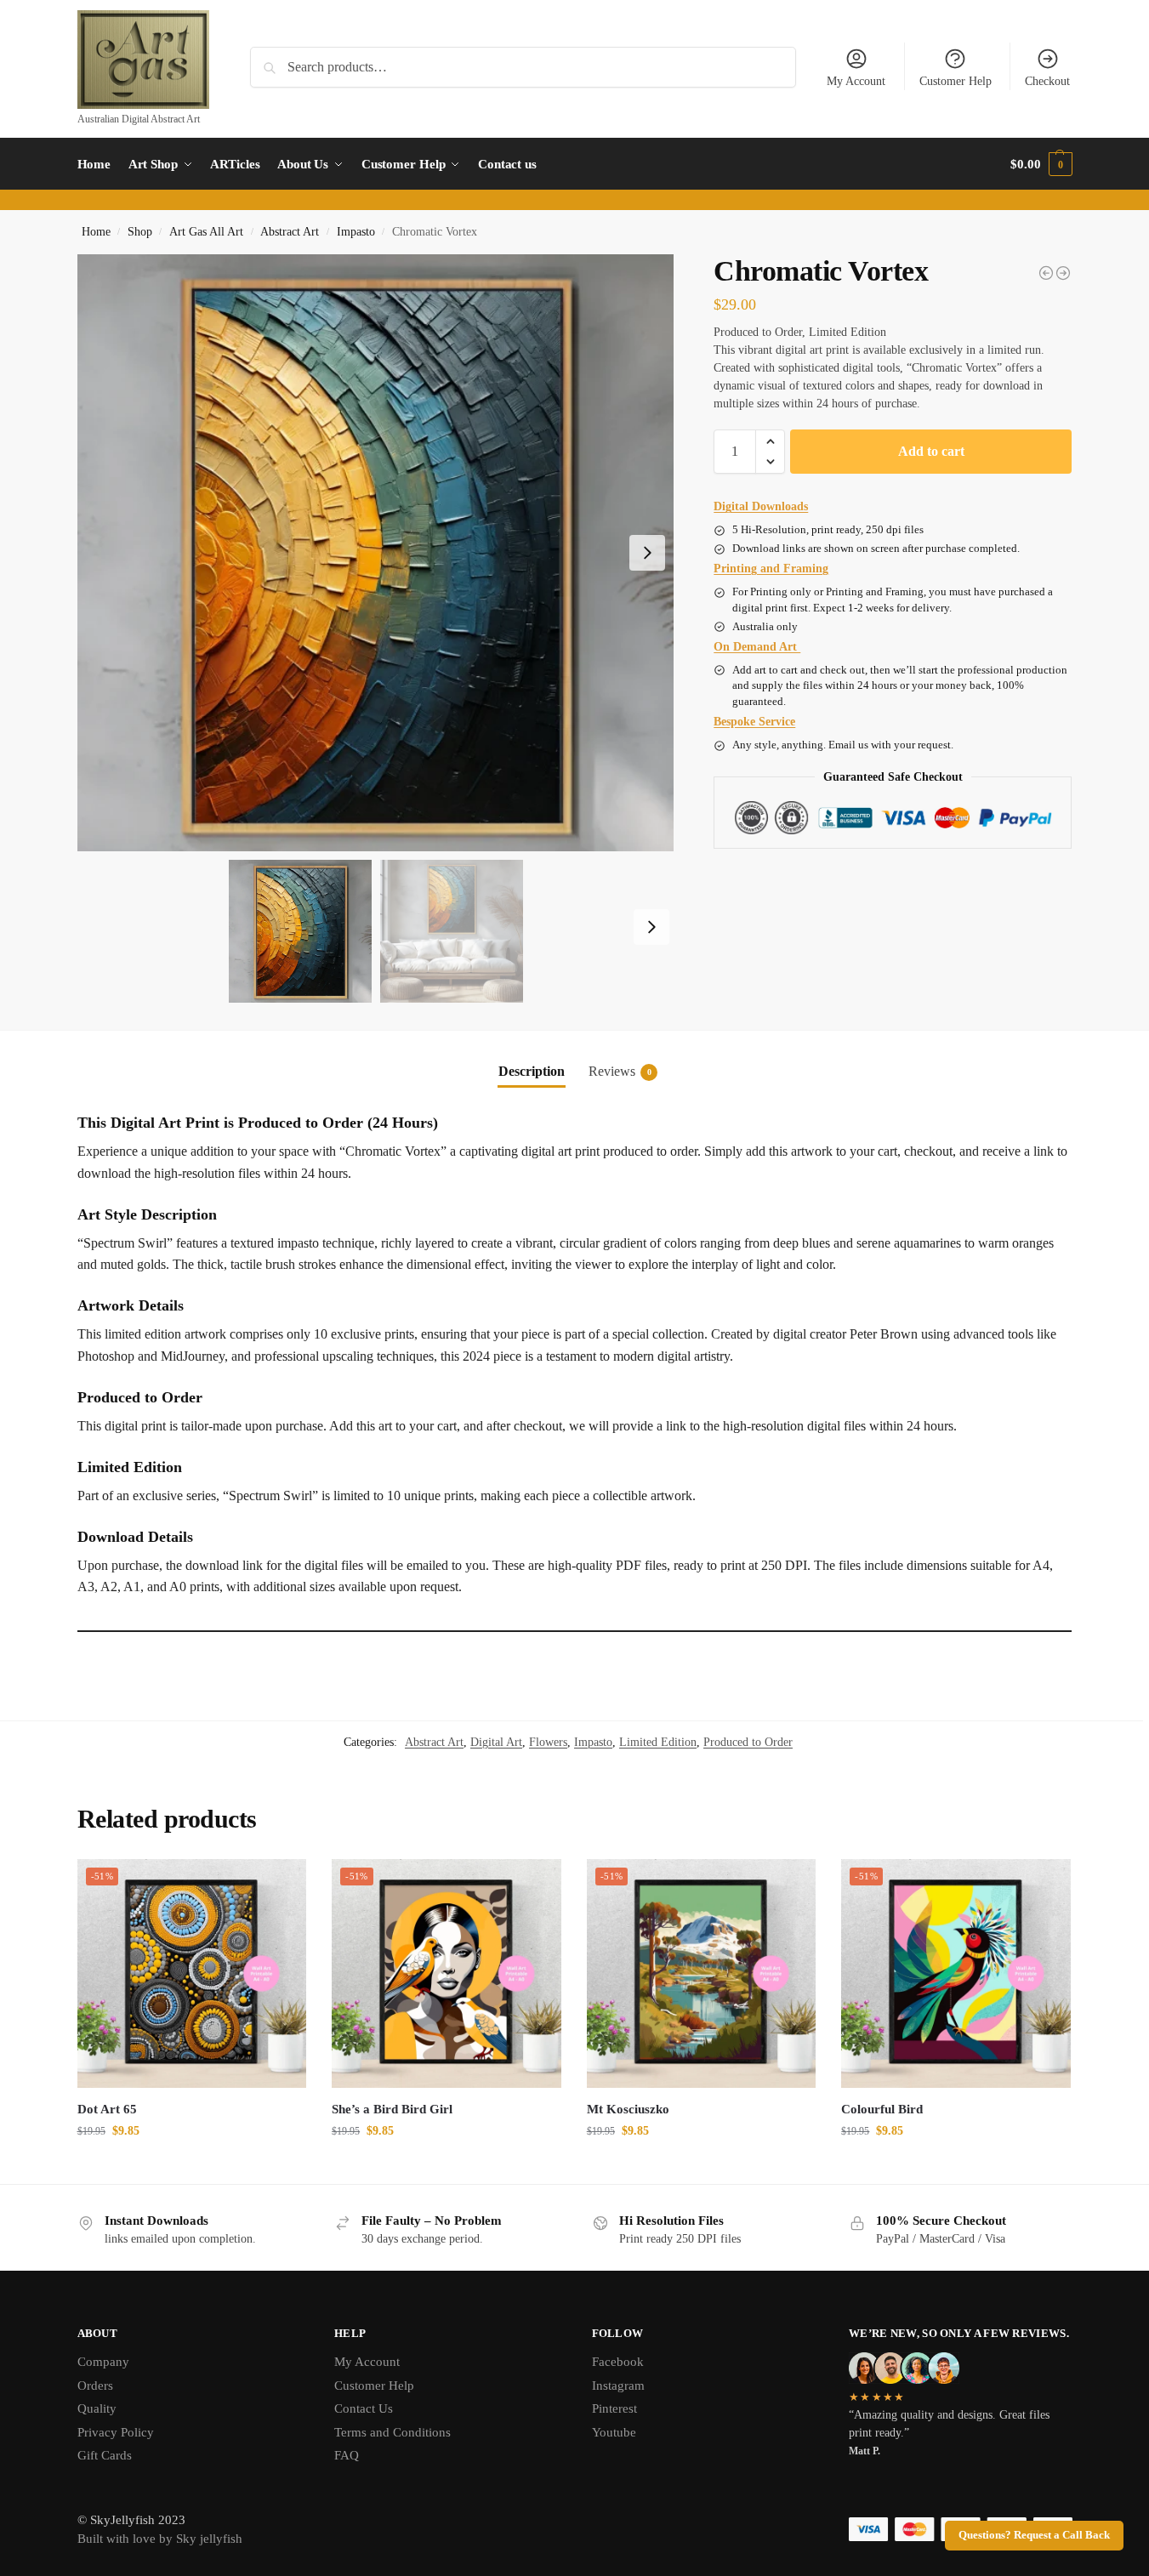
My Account (856, 81)
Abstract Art (290, 232)
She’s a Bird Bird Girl (392, 2109)
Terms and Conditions (392, 2432)
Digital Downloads (761, 506)
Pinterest (614, 2408)
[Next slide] (647, 553)
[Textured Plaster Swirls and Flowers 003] (1063, 273)
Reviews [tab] (620, 1071)
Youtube (614, 2432)
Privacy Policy (116, 2432)
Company (103, 2362)
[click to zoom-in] (376, 553)
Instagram (618, 2386)
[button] (1041, 164)
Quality (97, 2408)
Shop (140, 232)
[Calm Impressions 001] (1046, 273)
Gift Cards (105, 2455)
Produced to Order (748, 1742)
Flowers (548, 1742)
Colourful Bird (882, 2109)
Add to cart (931, 451)
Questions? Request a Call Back (1034, 2535)
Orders (95, 2386)
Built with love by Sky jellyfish (160, 2539)
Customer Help (956, 81)
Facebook (618, 2362)
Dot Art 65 (107, 2109)
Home (96, 232)
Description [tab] (532, 1071)
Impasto (356, 232)
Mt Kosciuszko (628, 2109)
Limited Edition (658, 1742)
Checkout (1047, 81)
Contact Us (364, 2408)
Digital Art (496, 1742)
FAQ (347, 2455)
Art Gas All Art (206, 232)
